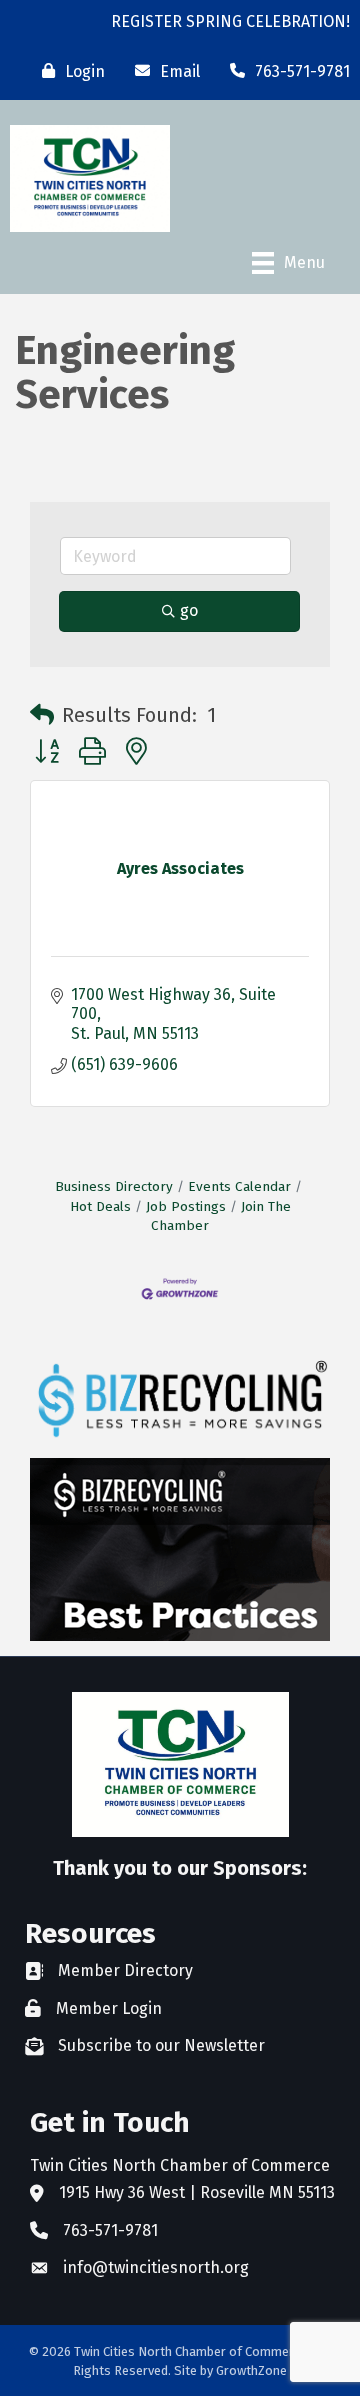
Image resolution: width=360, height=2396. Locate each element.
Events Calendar (239, 1186)
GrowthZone (251, 2370)
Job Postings (186, 1206)
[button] (42, 715)
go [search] (189, 610)
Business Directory (114, 1186)
